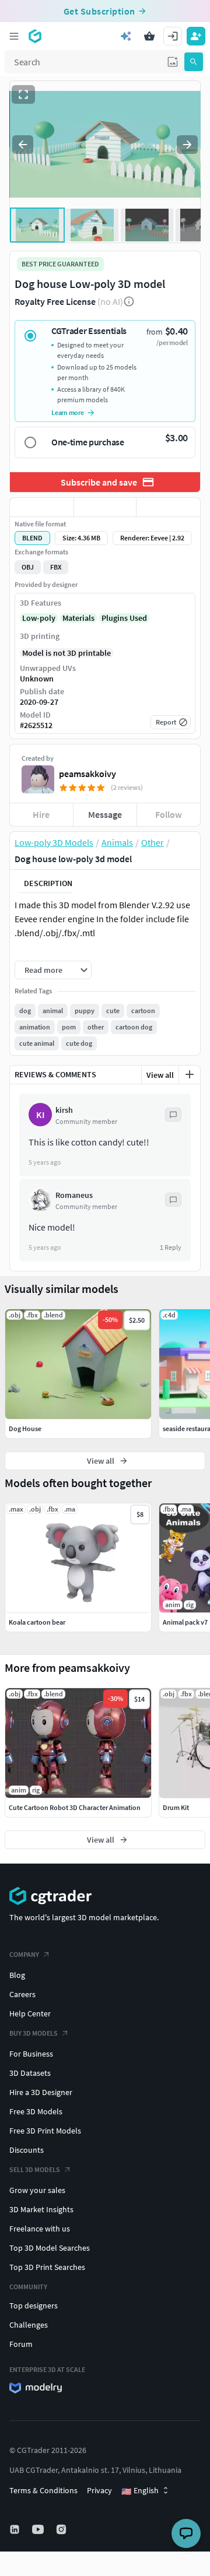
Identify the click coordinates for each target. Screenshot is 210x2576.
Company (24, 1954)
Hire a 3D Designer (41, 2092)
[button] (173, 62)
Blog (17, 1975)
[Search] (194, 62)
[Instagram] (62, 2529)
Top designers (34, 2306)
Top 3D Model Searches (50, 2248)
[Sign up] (196, 36)
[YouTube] (39, 2529)
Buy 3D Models (34, 2033)
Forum (21, 2344)
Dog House (25, 1428)
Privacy (99, 2490)
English (140, 2491)
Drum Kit (176, 1807)
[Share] (168, 507)
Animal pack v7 (185, 1622)
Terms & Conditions (43, 2490)
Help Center (30, 2013)
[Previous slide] (23, 145)
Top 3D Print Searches (47, 2267)
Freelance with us (40, 2229)
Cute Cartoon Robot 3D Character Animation (75, 1807)
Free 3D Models (36, 2111)
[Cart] (149, 36)
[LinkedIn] (16, 2529)
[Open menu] (14, 36)
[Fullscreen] (23, 94)
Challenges (29, 2325)
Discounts (27, 2150)
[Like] (42, 507)
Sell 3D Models (35, 2169)
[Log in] (173, 36)
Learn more (68, 412)
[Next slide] (187, 145)
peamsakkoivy (87, 774)
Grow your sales (37, 2190)
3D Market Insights (41, 2209)
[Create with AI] (126, 36)
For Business (31, 2054)
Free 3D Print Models (45, 2131)
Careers (22, 1994)
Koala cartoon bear (37, 1622)
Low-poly (39, 618)
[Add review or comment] (190, 1074)
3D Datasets (30, 2073)
